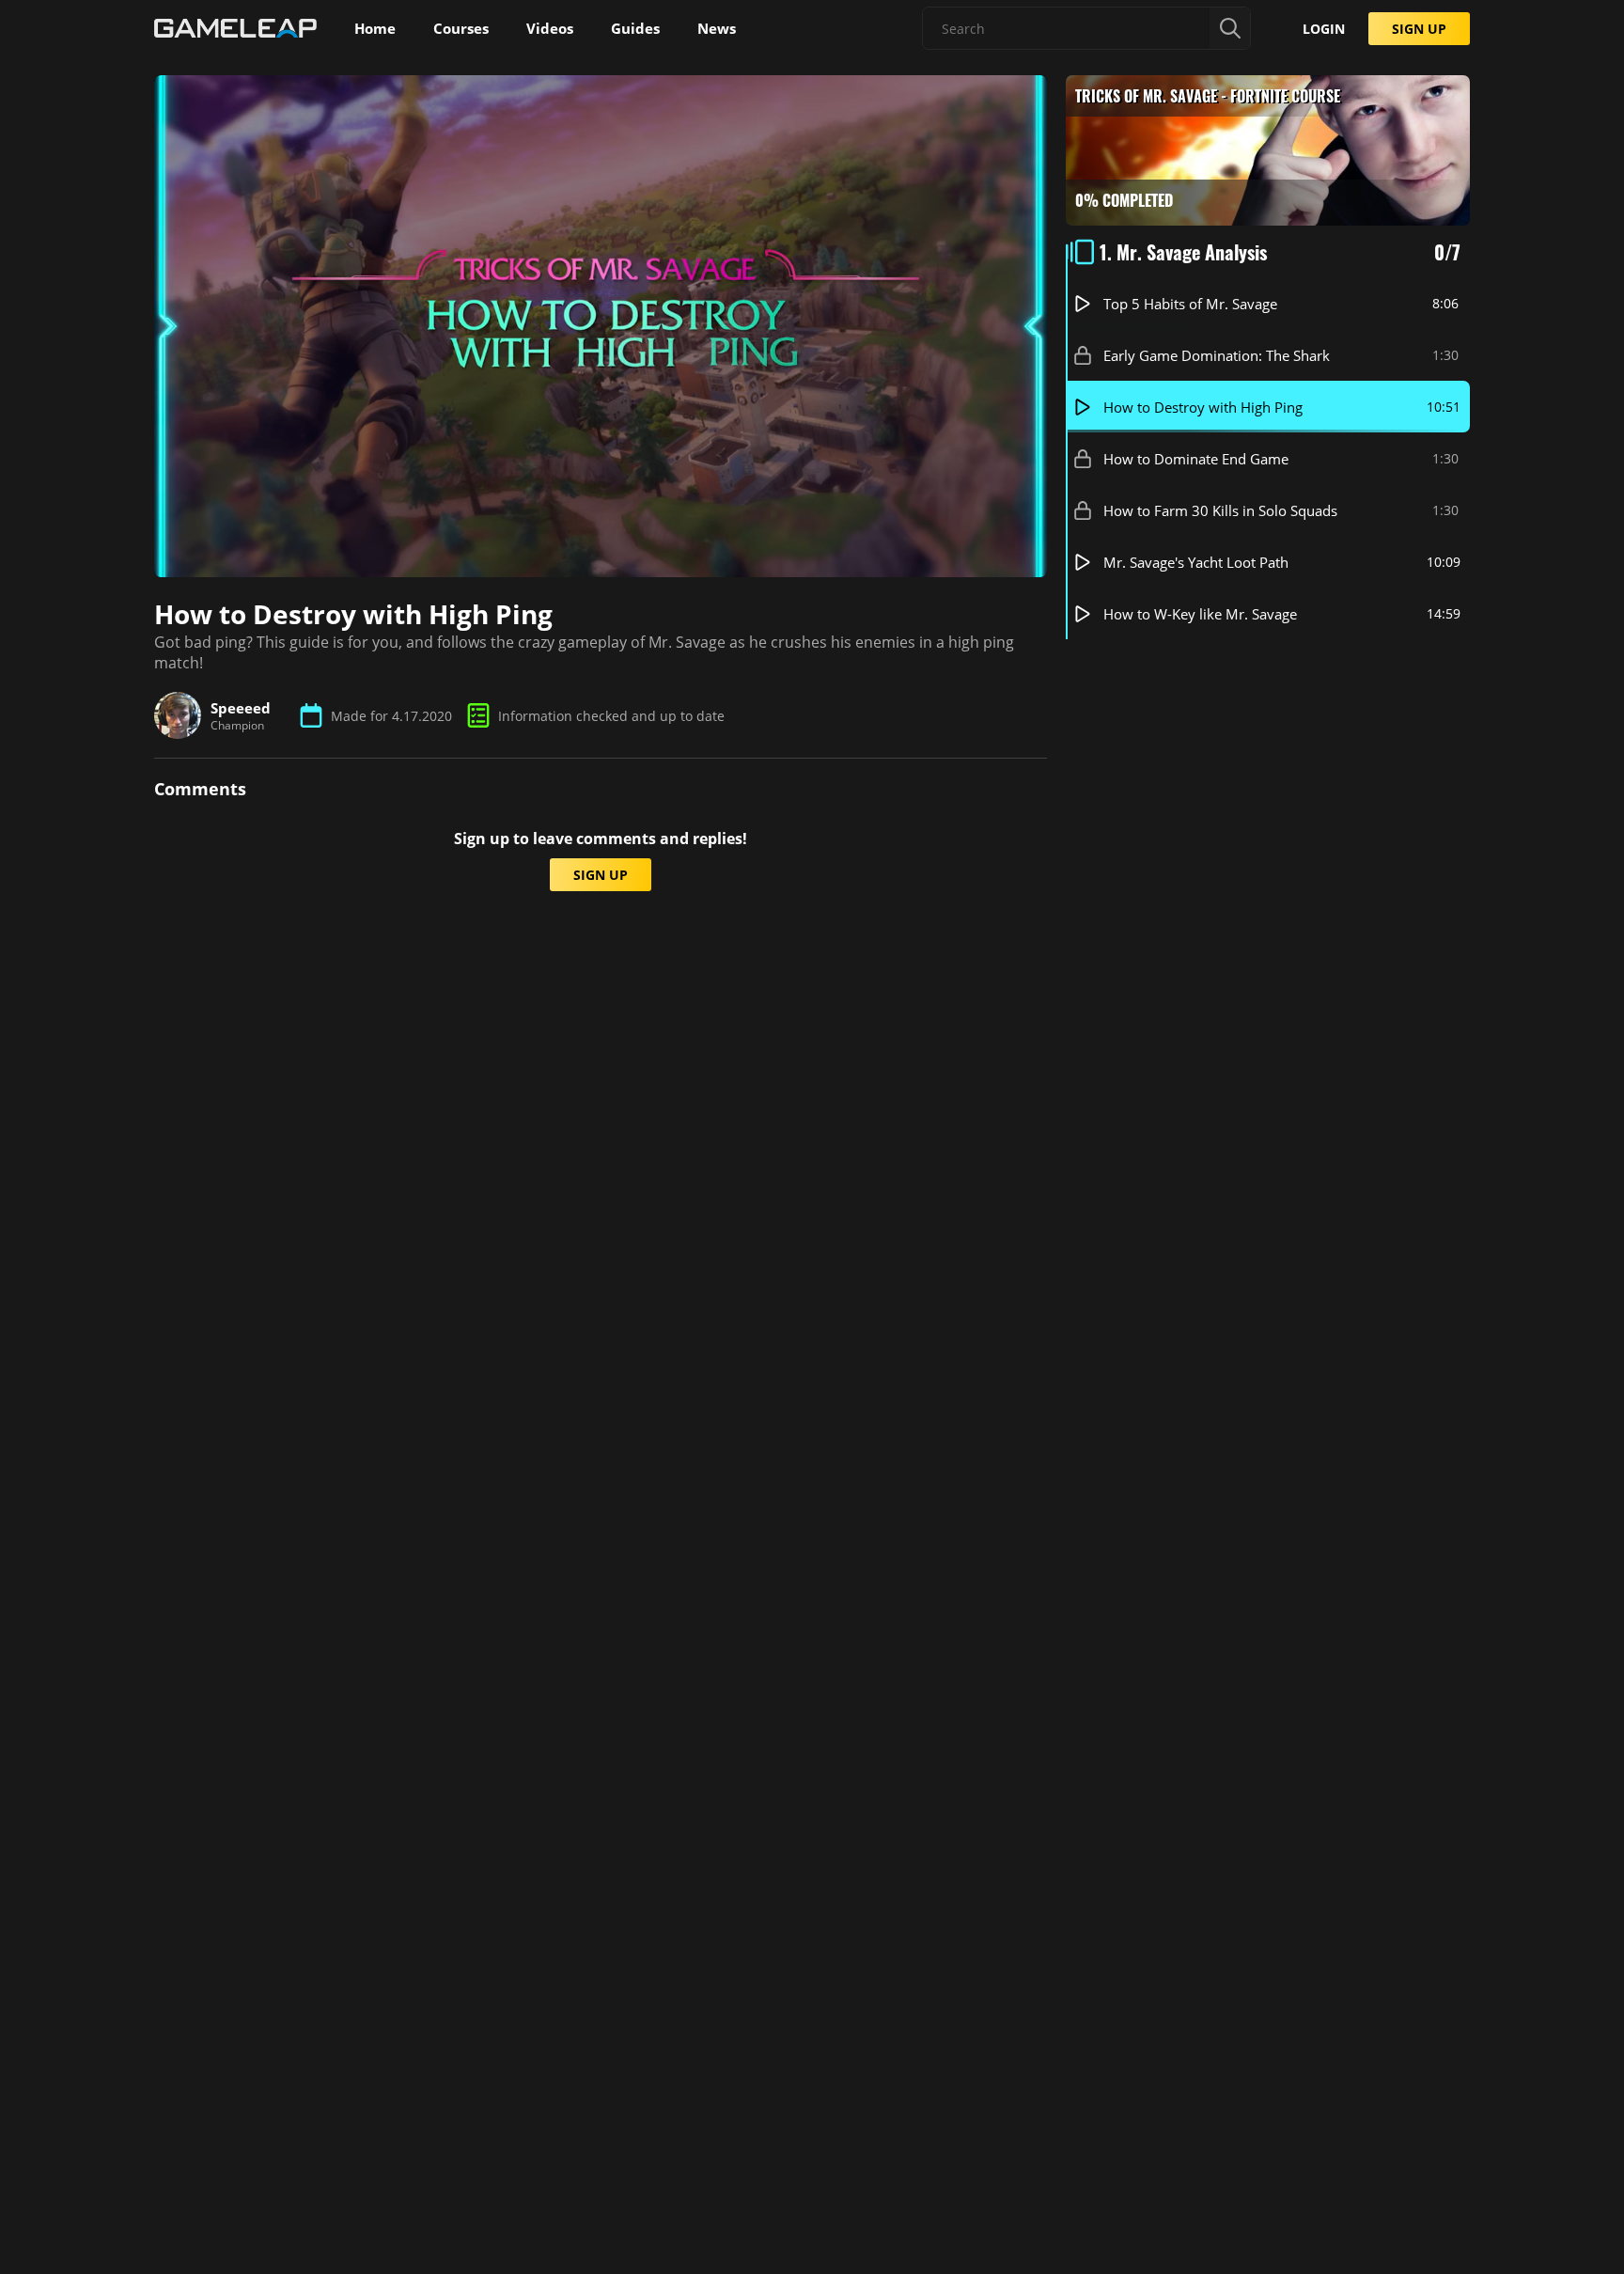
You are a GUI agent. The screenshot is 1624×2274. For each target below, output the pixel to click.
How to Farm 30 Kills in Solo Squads (1220, 510)
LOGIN (1324, 29)
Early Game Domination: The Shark (1217, 355)
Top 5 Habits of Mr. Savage (1190, 304)
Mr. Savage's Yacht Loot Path (1196, 562)
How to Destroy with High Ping (1203, 407)
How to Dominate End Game (1196, 459)
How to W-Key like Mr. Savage (1200, 614)
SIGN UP (1419, 29)
